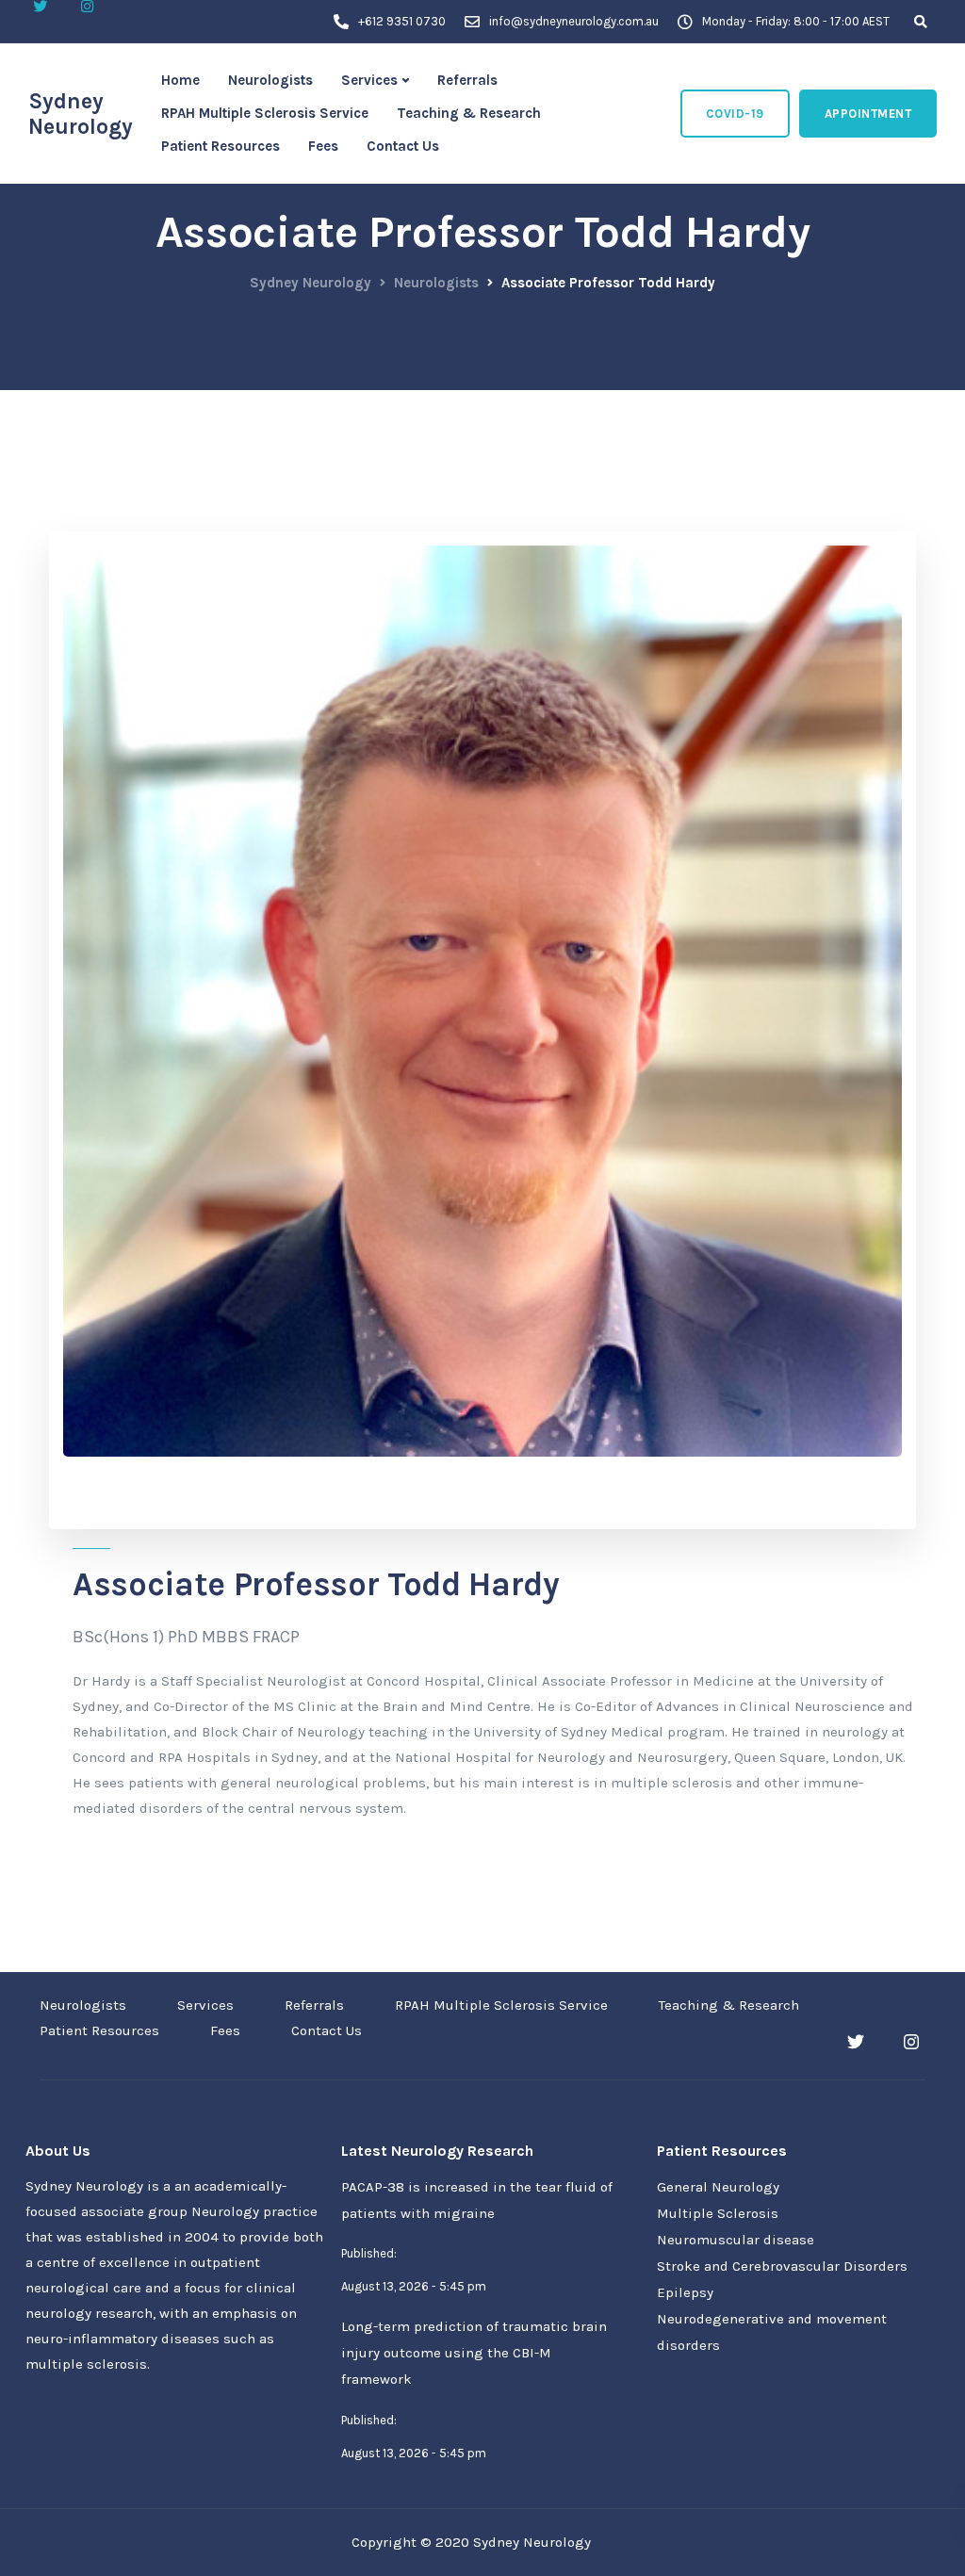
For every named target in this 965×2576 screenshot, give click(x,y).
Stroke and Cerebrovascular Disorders (782, 2266)
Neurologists (270, 80)
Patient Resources (221, 146)
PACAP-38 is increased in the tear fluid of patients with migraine (477, 2200)
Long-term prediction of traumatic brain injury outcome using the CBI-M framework (474, 2353)
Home (180, 80)
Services (369, 80)
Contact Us (403, 146)
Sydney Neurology (81, 114)
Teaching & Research (469, 113)
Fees (323, 146)
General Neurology (718, 2187)
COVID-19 (735, 114)
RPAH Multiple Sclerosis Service (265, 113)
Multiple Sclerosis (718, 2213)
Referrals (467, 80)
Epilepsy (685, 2292)
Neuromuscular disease (736, 2240)
